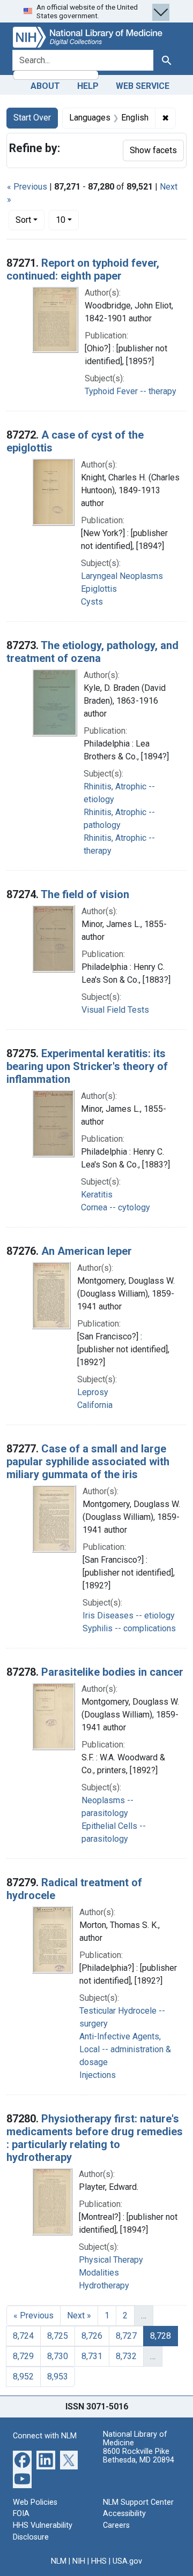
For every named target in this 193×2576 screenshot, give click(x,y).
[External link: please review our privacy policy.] (22, 2460)
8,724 (23, 2336)
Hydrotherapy (104, 2285)
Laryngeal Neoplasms (122, 576)
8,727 (126, 2336)
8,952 (23, 2377)
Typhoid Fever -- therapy (131, 391)
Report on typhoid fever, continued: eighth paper (83, 269)
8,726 (92, 2336)
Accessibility (124, 2514)
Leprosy (93, 1392)
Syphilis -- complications (129, 1628)
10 (67, 220)
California (95, 1405)
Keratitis (97, 1195)
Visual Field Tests (115, 1010)
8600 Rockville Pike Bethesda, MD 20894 (139, 2456)
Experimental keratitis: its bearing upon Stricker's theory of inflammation (87, 1066)
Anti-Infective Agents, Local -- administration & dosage (125, 2049)
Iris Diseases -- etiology (129, 1615)
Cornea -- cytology (116, 1207)
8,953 (58, 2377)
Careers (116, 2525)
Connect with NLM (45, 2436)
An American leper (87, 1251)
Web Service (143, 86)
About (45, 86)
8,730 (58, 2356)
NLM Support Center (138, 2502)
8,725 (58, 2336)
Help (88, 86)
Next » (79, 2315)
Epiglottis (99, 589)
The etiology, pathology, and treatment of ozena (92, 652)
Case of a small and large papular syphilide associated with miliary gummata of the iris (88, 1462)
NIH (79, 2561)
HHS (99, 2561)
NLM (59, 2561)
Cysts (92, 602)
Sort (23, 220)
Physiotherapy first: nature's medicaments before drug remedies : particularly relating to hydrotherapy (95, 2138)
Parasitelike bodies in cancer (112, 1672)
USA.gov (127, 2561)
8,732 (126, 2356)
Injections (98, 2075)
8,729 (23, 2356)
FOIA (21, 2514)
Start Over (32, 118)
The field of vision (85, 894)
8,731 (92, 2356)
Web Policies (35, 2502)
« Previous (27, 187)
